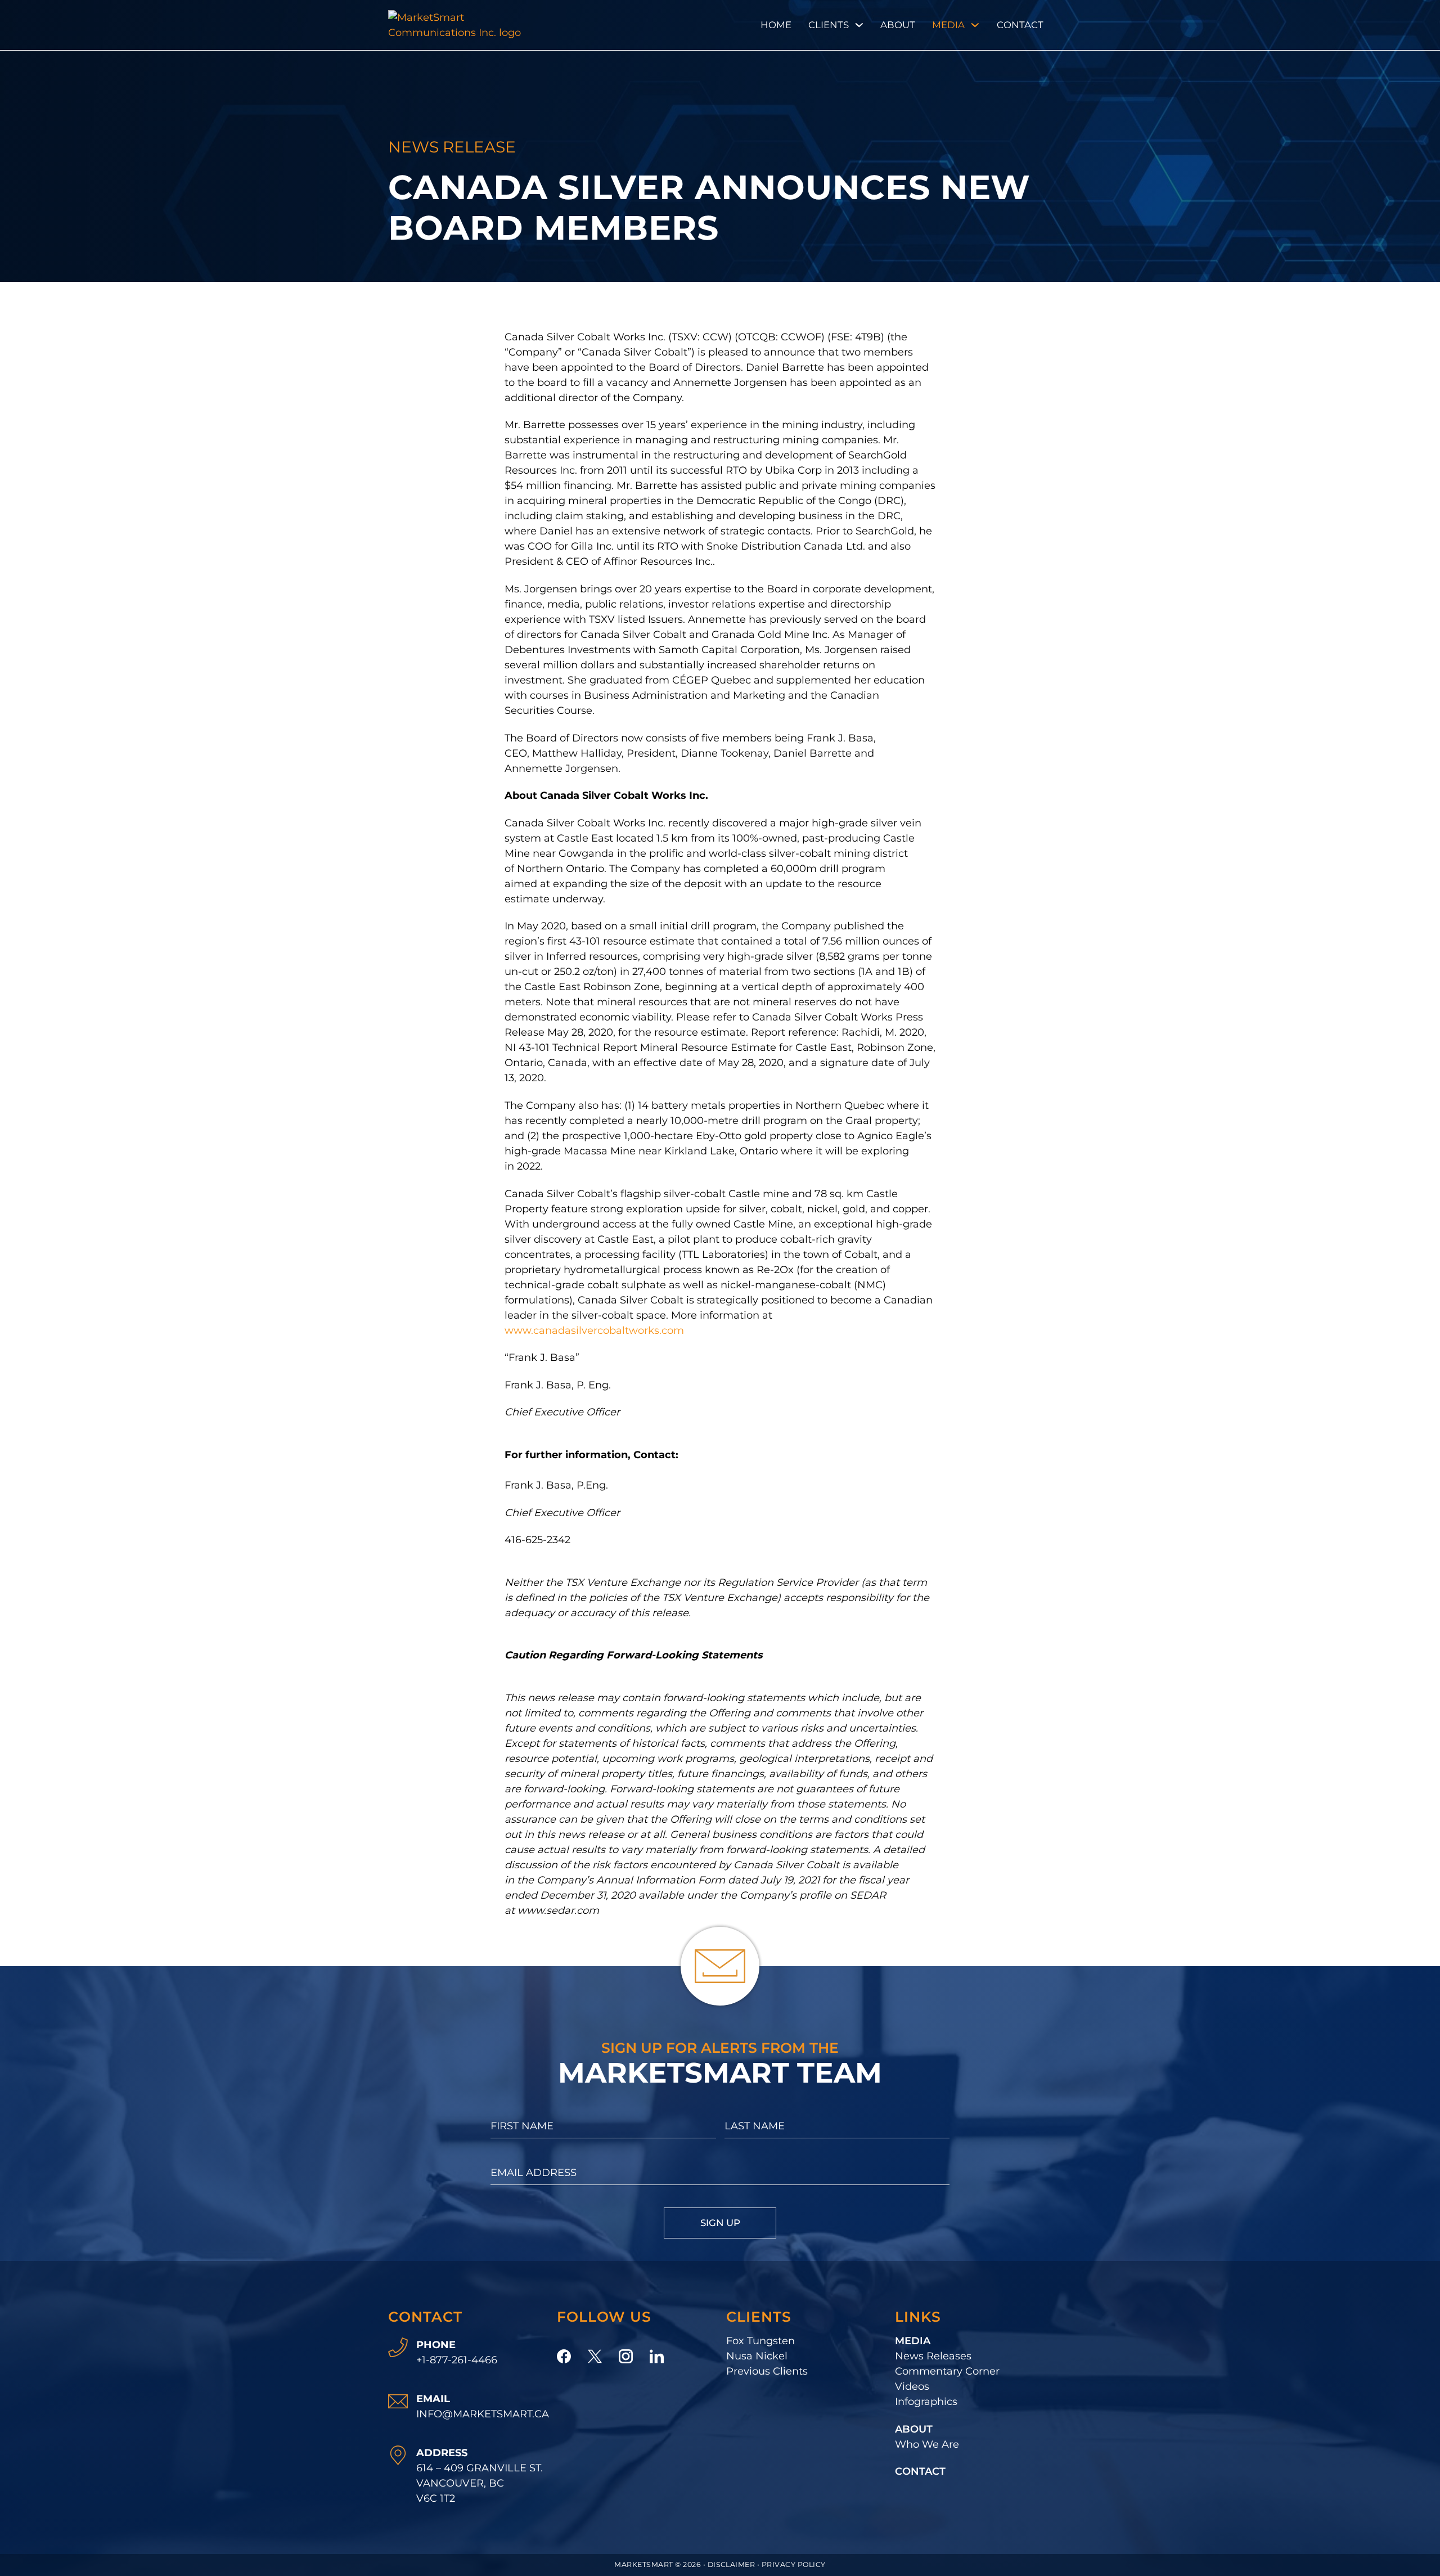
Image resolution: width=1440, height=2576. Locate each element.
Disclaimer (732, 2564)
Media (948, 25)
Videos (912, 2386)
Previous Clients (767, 2371)
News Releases (933, 2356)
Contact (1020, 25)
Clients (829, 25)
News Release (452, 147)
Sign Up (720, 2223)
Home (776, 25)
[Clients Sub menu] (859, 25)
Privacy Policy (794, 2564)
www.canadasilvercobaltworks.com (596, 1330)
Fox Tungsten (760, 2341)
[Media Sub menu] (975, 25)
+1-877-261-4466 (457, 2360)
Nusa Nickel (757, 2356)
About (898, 25)
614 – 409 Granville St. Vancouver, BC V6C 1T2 (480, 2483)
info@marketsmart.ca (483, 2414)
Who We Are (927, 2444)
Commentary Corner (947, 2371)
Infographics (926, 2402)
